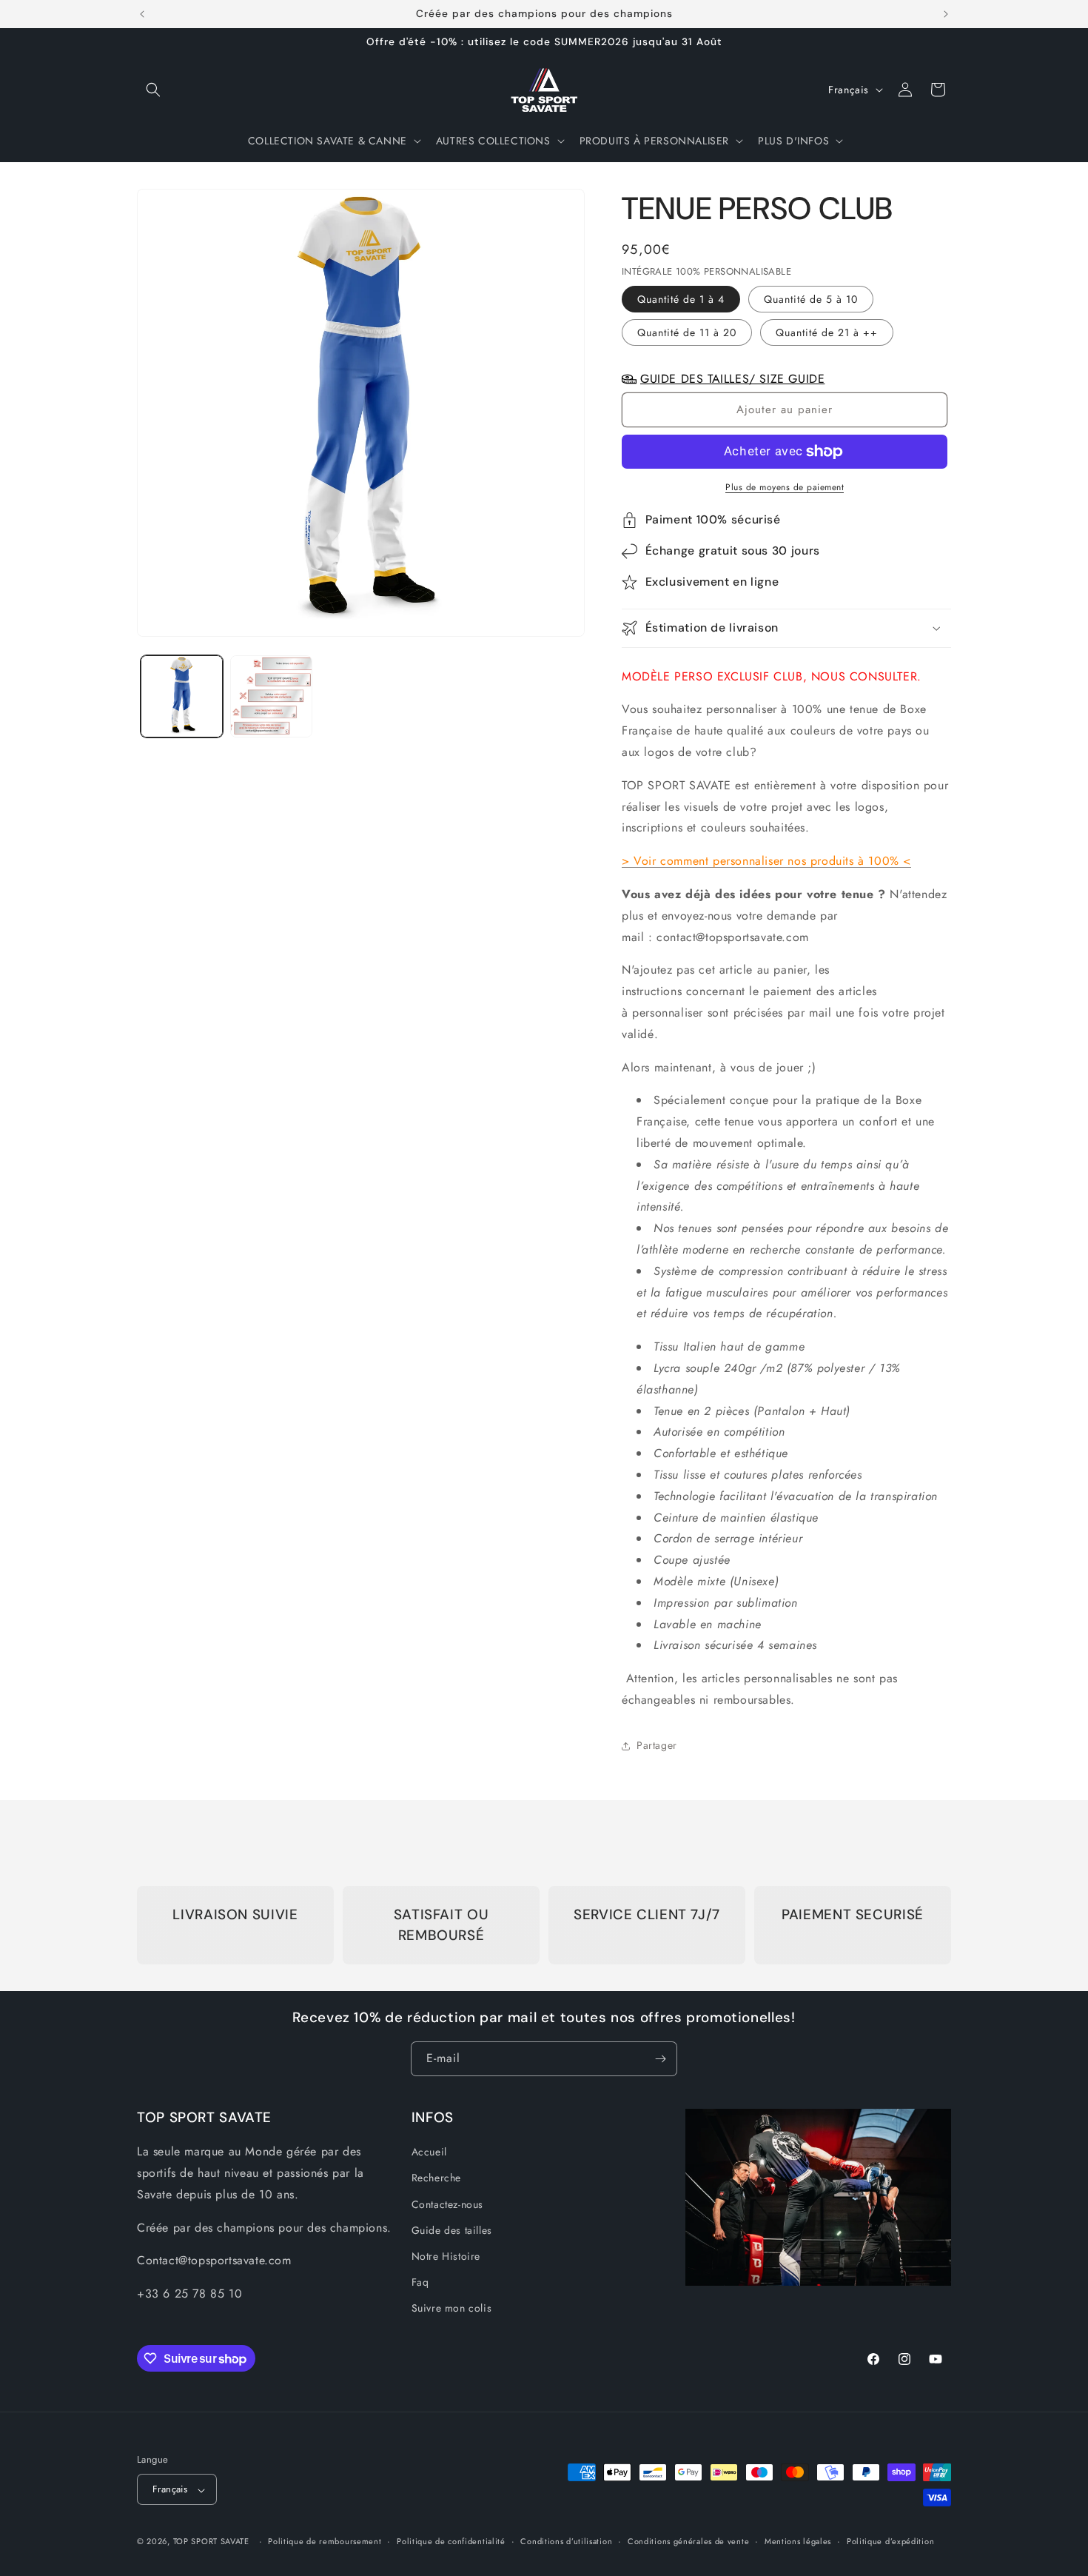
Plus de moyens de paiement (785, 487)
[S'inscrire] (660, 2059)
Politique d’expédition (890, 2542)
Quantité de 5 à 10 (811, 299)
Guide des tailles (452, 2230)
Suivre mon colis (452, 2308)
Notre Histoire (446, 2256)
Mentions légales (798, 2542)
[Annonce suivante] (946, 14)
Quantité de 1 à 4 (681, 299)
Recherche (436, 2178)
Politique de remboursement (325, 2542)
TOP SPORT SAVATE (211, 2542)
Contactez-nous (447, 2204)
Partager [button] (657, 1745)
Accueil (429, 2152)
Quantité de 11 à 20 (687, 332)
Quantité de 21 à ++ (827, 332)
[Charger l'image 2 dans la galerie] (271, 696)
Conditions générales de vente (688, 2542)
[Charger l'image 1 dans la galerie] (182, 696)
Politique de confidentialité (451, 2542)
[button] (153, 90)
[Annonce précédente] (142, 14)
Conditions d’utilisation (566, 2542)
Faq (420, 2282)
